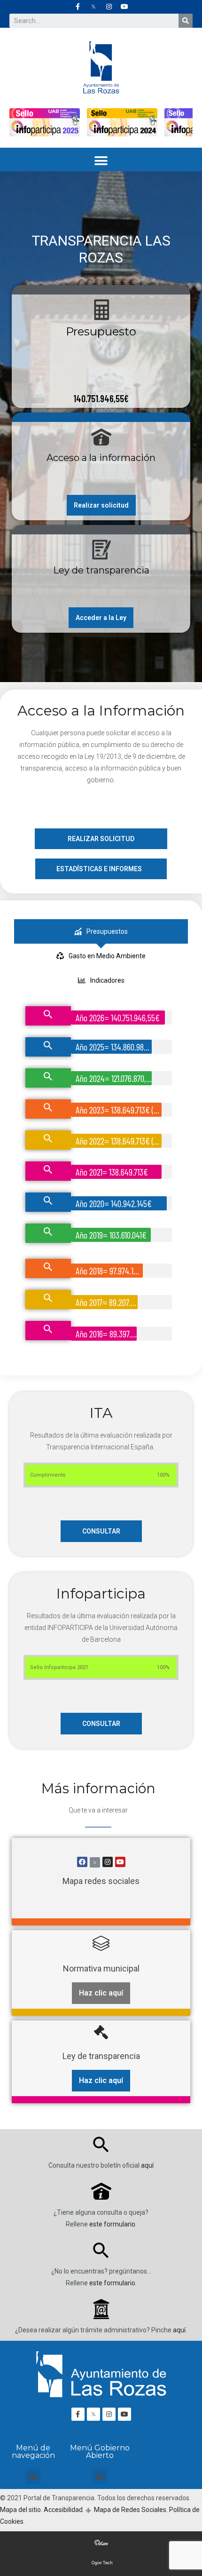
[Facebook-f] (78, 7)
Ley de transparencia (101, 570)
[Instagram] (109, 7)
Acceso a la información (101, 458)
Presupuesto (101, 331)
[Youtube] (124, 7)
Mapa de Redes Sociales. (130, 2510)
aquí (147, 2165)
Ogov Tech (102, 2563)
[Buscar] (186, 21)
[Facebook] (82, 1862)
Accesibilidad (63, 2510)
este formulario (112, 2224)
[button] (101, 161)
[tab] (101, 931)
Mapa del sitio (20, 2510)
